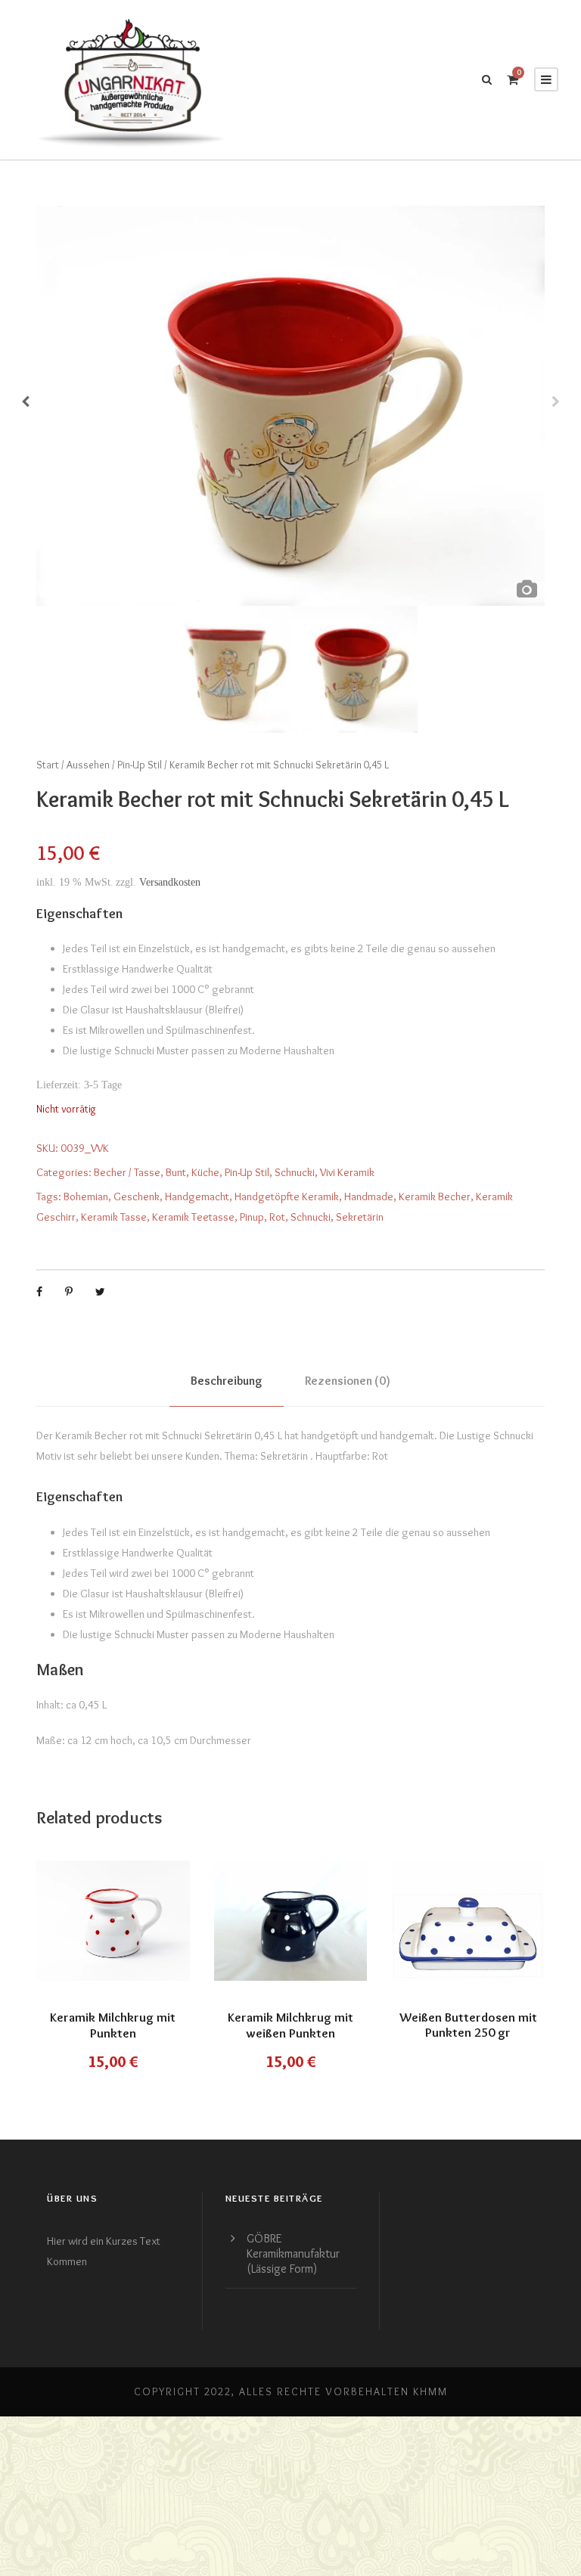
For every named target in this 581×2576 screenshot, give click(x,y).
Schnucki (295, 1172)
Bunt (176, 1172)
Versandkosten (170, 882)
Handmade (369, 1196)
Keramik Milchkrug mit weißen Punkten (290, 2025)
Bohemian (86, 1196)
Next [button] (556, 406)
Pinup (252, 1217)
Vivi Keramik (347, 1172)
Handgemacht (197, 1196)
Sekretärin (360, 1217)
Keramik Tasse (114, 1217)
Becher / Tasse (127, 1172)
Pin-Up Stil (140, 765)
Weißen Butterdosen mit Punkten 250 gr (468, 2025)
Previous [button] (25, 406)
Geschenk (137, 1196)
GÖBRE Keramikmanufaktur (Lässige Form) (293, 2253)
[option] (290, 406)
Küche (205, 1172)
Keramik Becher (435, 1196)
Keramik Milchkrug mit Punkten (113, 2025)
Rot (277, 1217)
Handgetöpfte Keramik (287, 1196)
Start (48, 765)
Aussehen (88, 765)
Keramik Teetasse (193, 1217)
